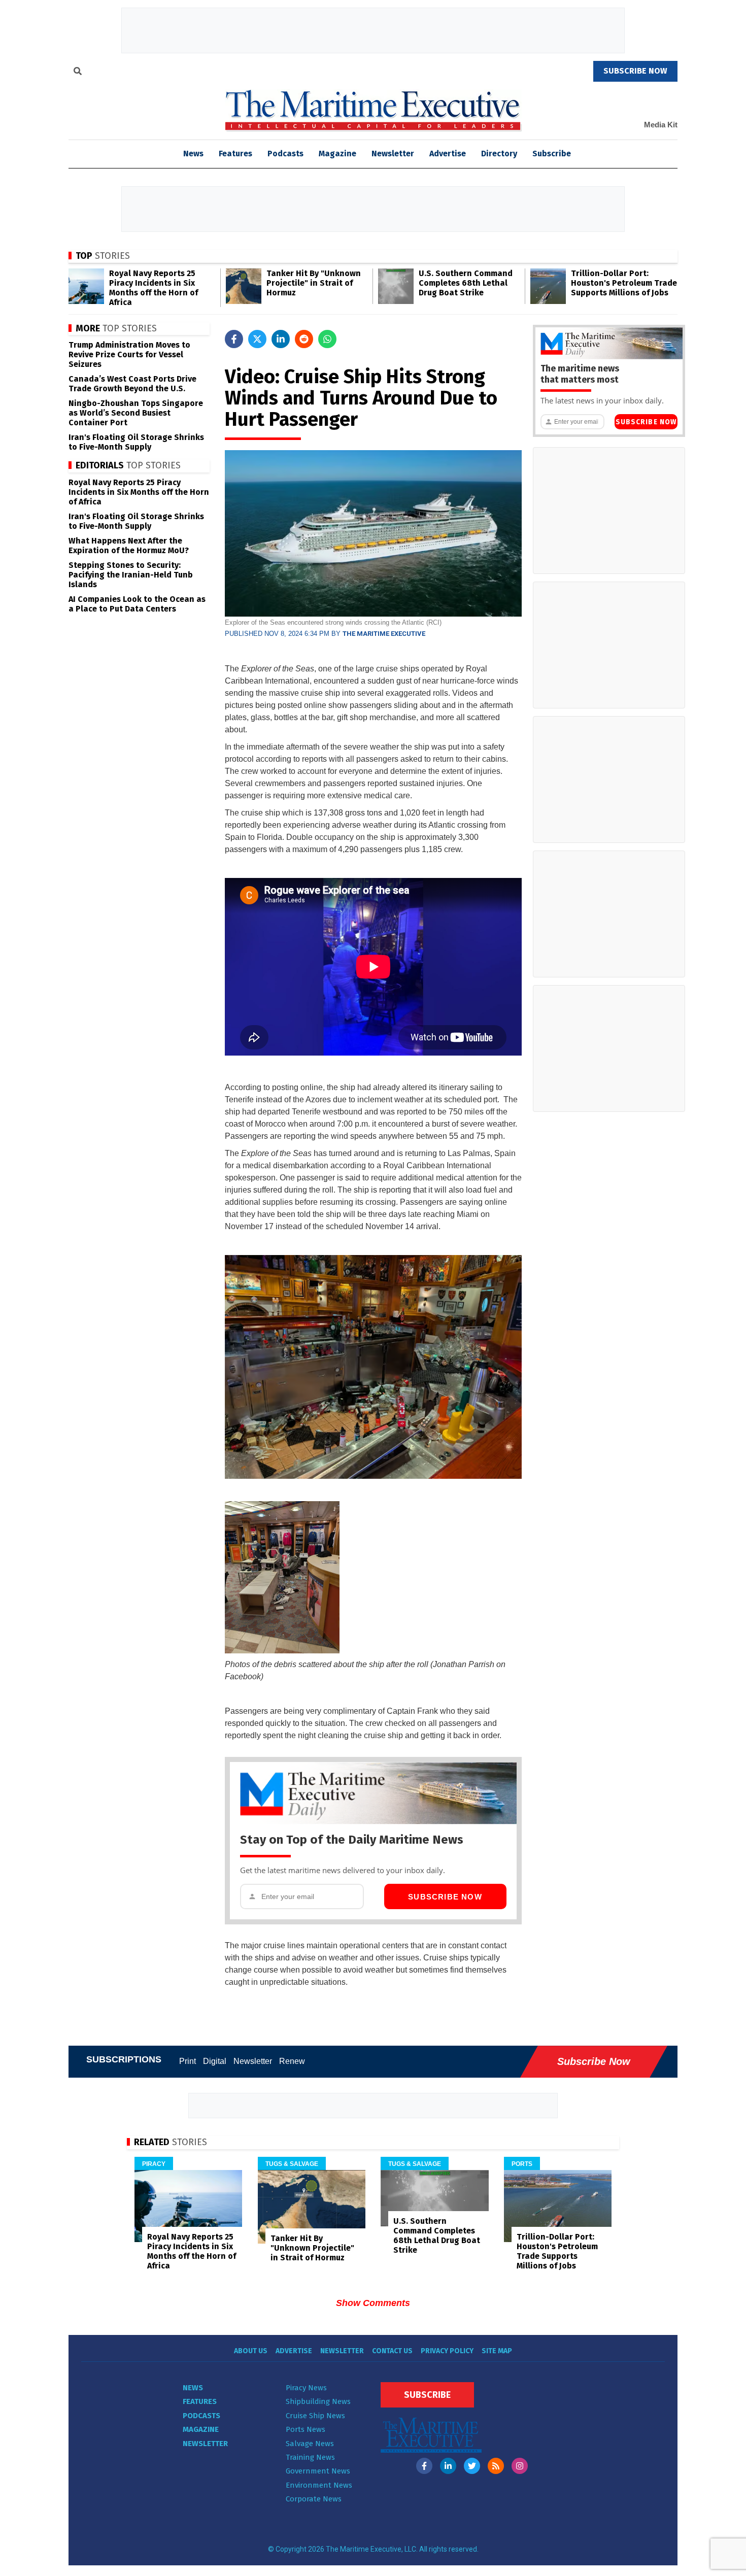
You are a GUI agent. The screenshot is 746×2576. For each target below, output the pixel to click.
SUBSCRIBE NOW (635, 71)
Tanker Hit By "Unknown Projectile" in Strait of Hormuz (314, 283)
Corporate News (314, 2499)
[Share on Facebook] (234, 339)
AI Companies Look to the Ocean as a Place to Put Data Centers (137, 604)
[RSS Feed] (496, 2466)
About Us (251, 2351)
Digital (215, 2061)
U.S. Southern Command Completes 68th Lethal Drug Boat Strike (466, 283)
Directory (499, 154)
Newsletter (393, 154)
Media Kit (661, 125)
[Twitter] (472, 2466)
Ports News (306, 2429)
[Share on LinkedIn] (281, 339)
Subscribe (552, 154)
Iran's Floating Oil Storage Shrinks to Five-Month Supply (136, 442)
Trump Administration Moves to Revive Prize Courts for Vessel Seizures (129, 354)
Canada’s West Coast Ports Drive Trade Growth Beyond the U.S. (132, 384)
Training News (310, 2457)
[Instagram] (520, 2466)
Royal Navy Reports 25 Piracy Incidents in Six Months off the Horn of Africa (154, 288)
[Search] (78, 73)
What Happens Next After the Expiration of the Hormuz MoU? (129, 546)
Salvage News (310, 2444)
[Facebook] (424, 2466)
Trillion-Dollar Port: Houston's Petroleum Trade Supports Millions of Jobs (624, 283)
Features (235, 154)
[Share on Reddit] (304, 339)
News (193, 2388)
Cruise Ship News (315, 2416)
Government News (318, 2471)
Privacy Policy (447, 2351)
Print (188, 2061)
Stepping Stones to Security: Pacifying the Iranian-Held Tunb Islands (131, 575)
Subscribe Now (445, 1897)
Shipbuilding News (318, 2401)
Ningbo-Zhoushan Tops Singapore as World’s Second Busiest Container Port (136, 413)
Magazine (337, 154)
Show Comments (373, 2303)
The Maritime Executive (384, 634)
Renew (292, 2061)
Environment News (319, 2485)
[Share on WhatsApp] (327, 339)
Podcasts (285, 154)
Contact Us (392, 2351)
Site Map (497, 2351)
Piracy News (306, 2388)
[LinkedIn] (448, 2466)
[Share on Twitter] (257, 339)
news (193, 154)
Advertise (448, 154)
